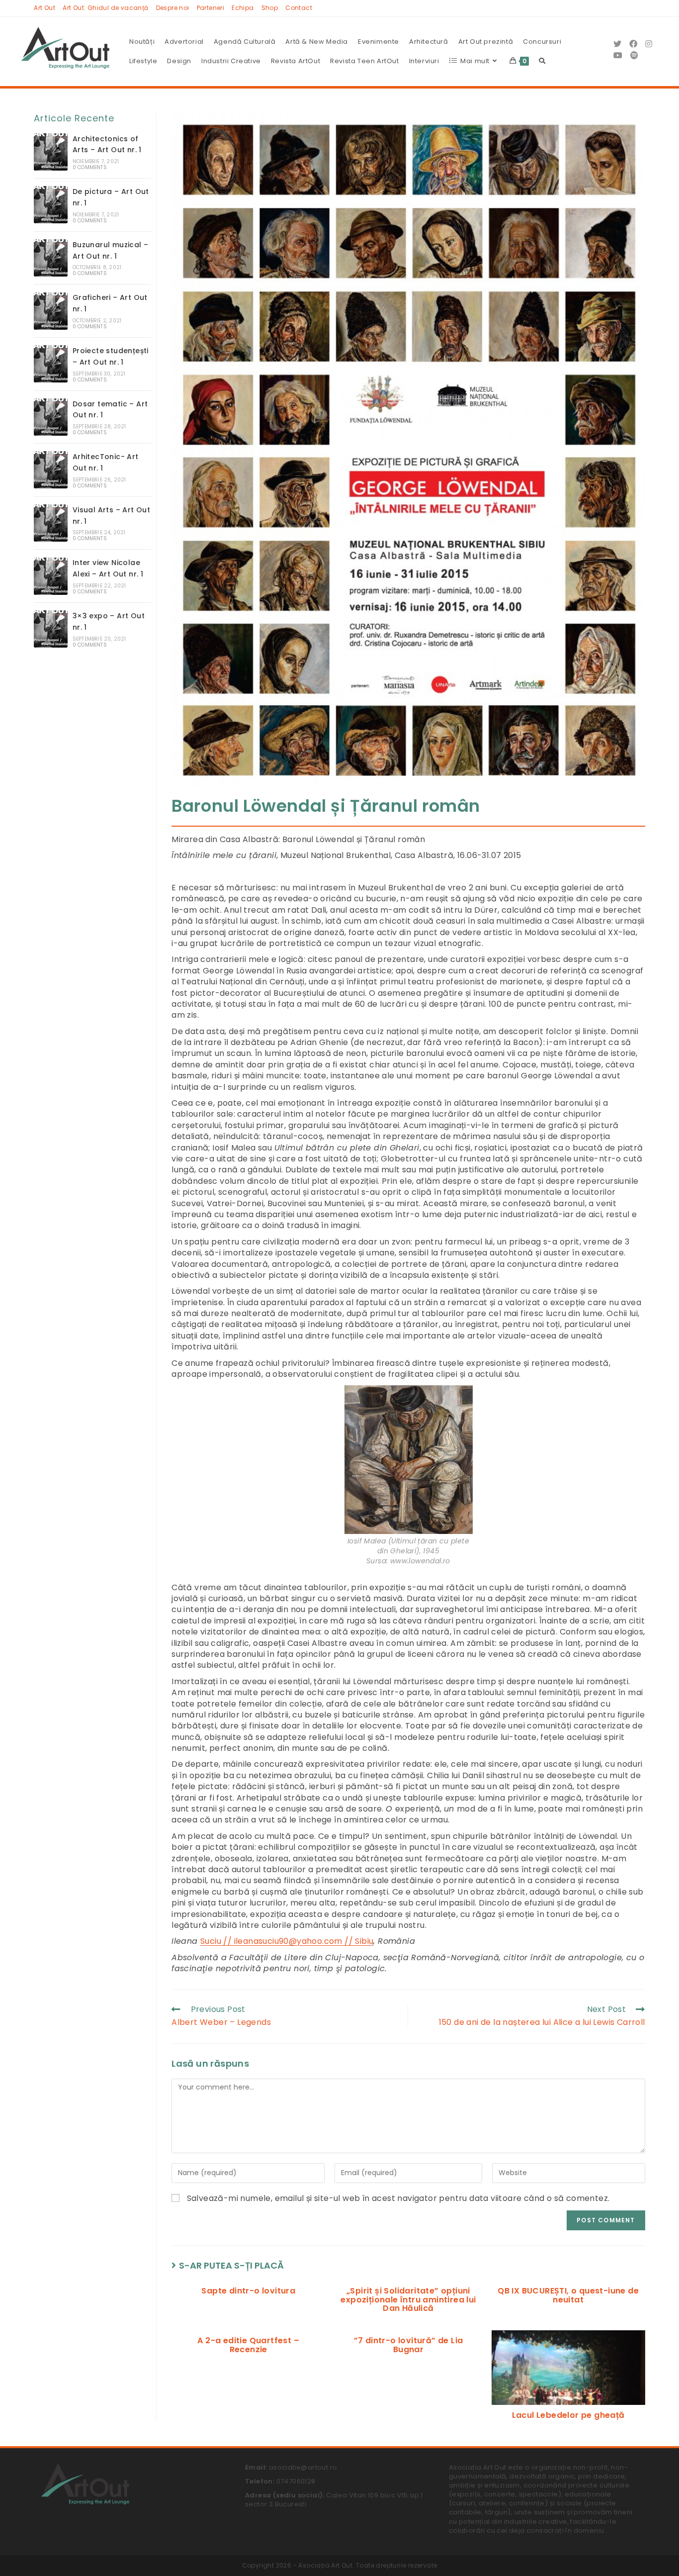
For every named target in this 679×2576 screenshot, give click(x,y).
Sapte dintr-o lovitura (248, 2291)
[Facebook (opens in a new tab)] (633, 44)
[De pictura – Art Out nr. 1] (51, 205)
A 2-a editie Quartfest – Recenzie (248, 2345)
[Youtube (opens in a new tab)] (618, 55)
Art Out (44, 8)
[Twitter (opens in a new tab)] (617, 44)
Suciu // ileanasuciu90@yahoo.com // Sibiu (287, 1941)
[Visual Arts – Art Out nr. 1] (51, 523)
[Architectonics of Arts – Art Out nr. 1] (51, 152)
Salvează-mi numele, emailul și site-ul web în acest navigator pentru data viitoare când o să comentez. (398, 2198)
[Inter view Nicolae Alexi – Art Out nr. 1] (51, 576)
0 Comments (90, 167)
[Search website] (542, 61)
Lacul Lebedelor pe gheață (568, 2415)
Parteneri (211, 8)
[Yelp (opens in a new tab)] (634, 55)
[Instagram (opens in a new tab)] (649, 44)
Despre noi (173, 8)
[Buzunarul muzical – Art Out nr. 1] (51, 258)
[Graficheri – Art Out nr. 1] (51, 311)
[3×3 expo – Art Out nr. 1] (51, 629)
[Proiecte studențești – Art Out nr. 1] (51, 364)
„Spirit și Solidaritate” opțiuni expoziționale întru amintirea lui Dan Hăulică (408, 2300)
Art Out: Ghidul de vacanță (105, 8)
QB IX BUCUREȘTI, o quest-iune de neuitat (568, 2295)
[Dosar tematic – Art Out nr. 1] (51, 417)
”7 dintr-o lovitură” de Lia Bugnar (409, 2345)
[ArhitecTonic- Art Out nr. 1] (51, 470)
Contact (299, 8)
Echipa (243, 8)
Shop (270, 8)
